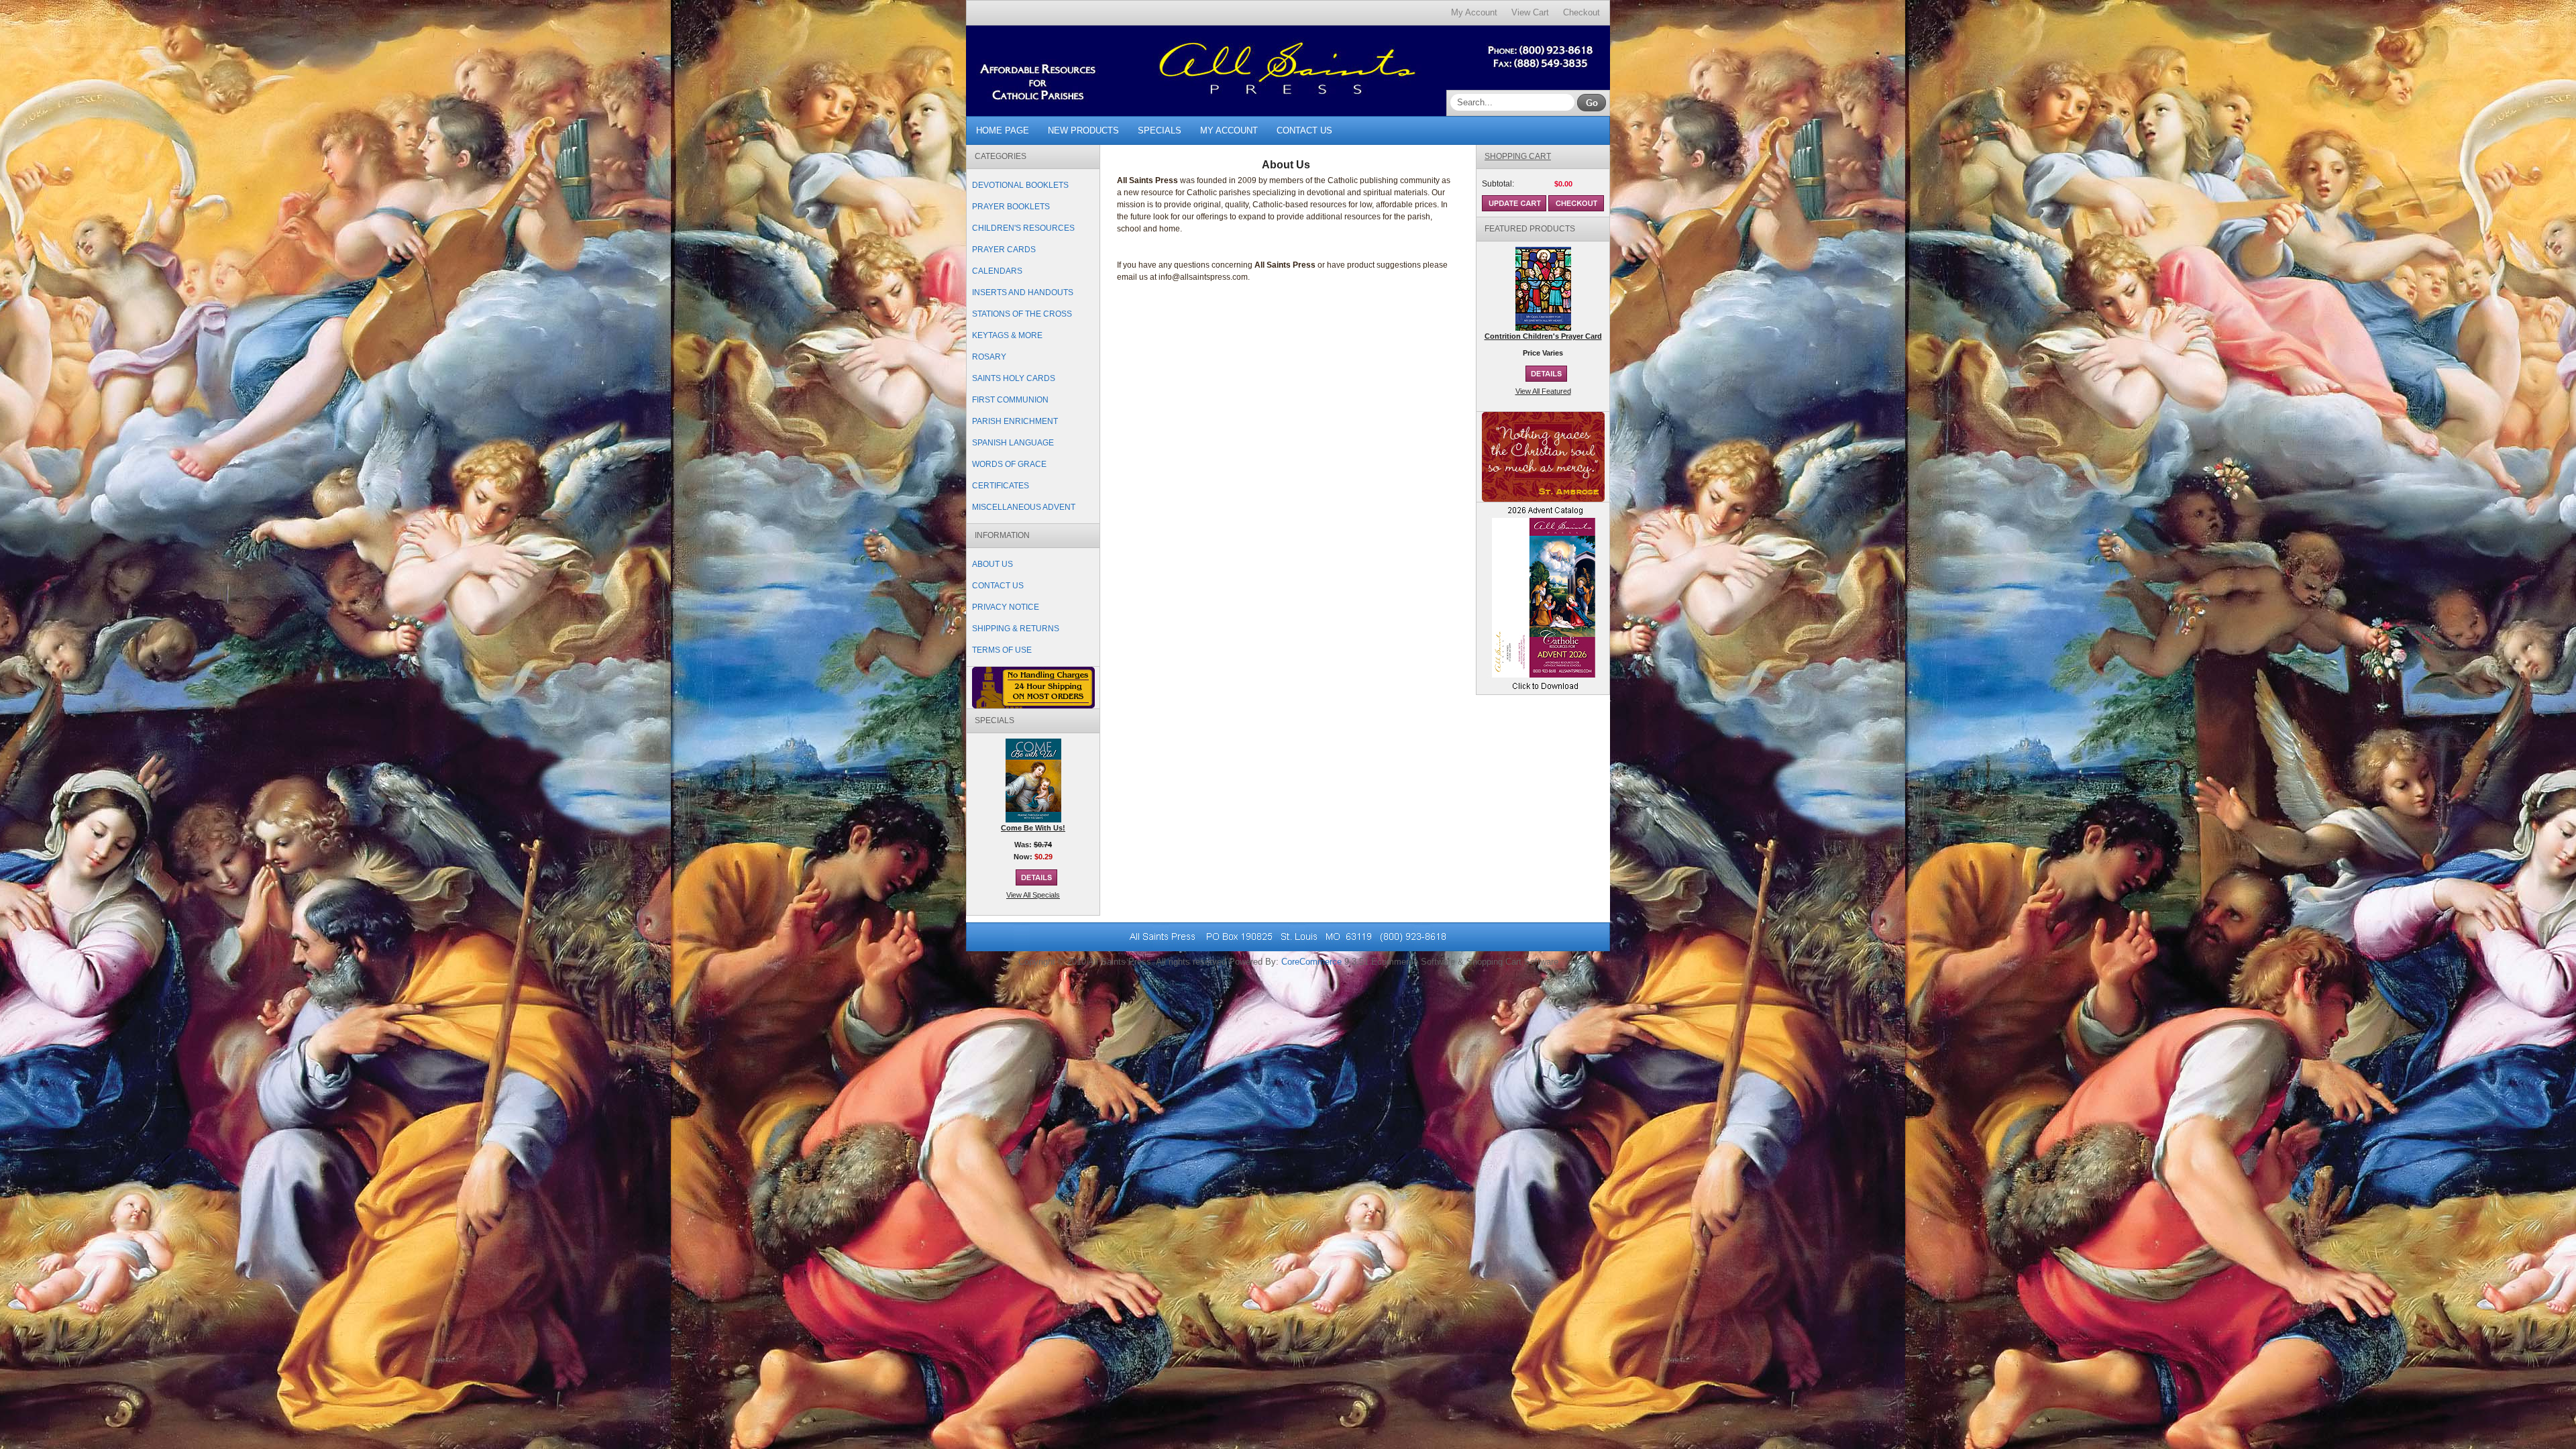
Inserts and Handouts (1023, 292)
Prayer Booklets (1011, 207)
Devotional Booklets (1020, 185)
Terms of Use (1002, 650)
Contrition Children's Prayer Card (1543, 336)
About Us (992, 564)
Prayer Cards (1004, 250)
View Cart (1530, 12)
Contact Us (1304, 130)
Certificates (1001, 486)
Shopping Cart (1518, 156)
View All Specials (1033, 895)
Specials (1160, 130)
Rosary (989, 357)
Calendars (997, 271)
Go (1592, 103)
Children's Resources (1023, 228)
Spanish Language (1013, 443)
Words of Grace (1009, 464)
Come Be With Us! (1033, 828)
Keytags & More (1007, 335)
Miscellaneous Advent (1024, 507)
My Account (1474, 12)
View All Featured (1543, 391)
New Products (1083, 130)
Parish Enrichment (1015, 421)
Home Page (1003, 130)
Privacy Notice (1006, 607)
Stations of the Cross (1022, 314)
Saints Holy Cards (1014, 378)
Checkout (1581, 12)
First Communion (1010, 400)
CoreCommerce (1311, 962)
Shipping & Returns (1016, 629)
